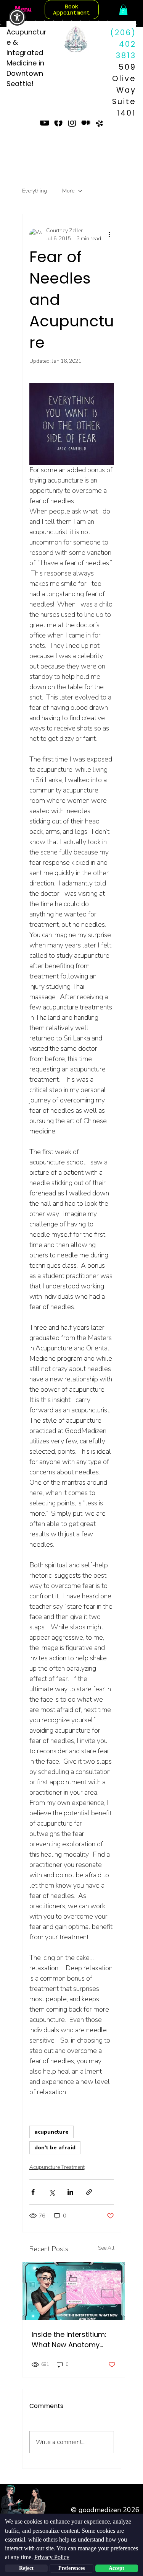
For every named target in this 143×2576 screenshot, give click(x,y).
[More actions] (109, 235)
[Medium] (86, 122)
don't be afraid (55, 2148)
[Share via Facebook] (33, 2192)
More (68, 191)
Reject (26, 2568)
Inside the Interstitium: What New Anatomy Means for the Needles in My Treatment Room (74, 2340)
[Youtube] (45, 122)
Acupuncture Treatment (57, 2167)
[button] (17, 17)
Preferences (71, 2568)
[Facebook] (58, 122)
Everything (35, 191)
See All (106, 2248)
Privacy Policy (52, 2557)
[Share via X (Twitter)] (52, 2192)
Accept (116, 2568)
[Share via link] (89, 2192)
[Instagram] (72, 122)
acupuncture (51, 2132)
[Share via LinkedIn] (70, 2192)
